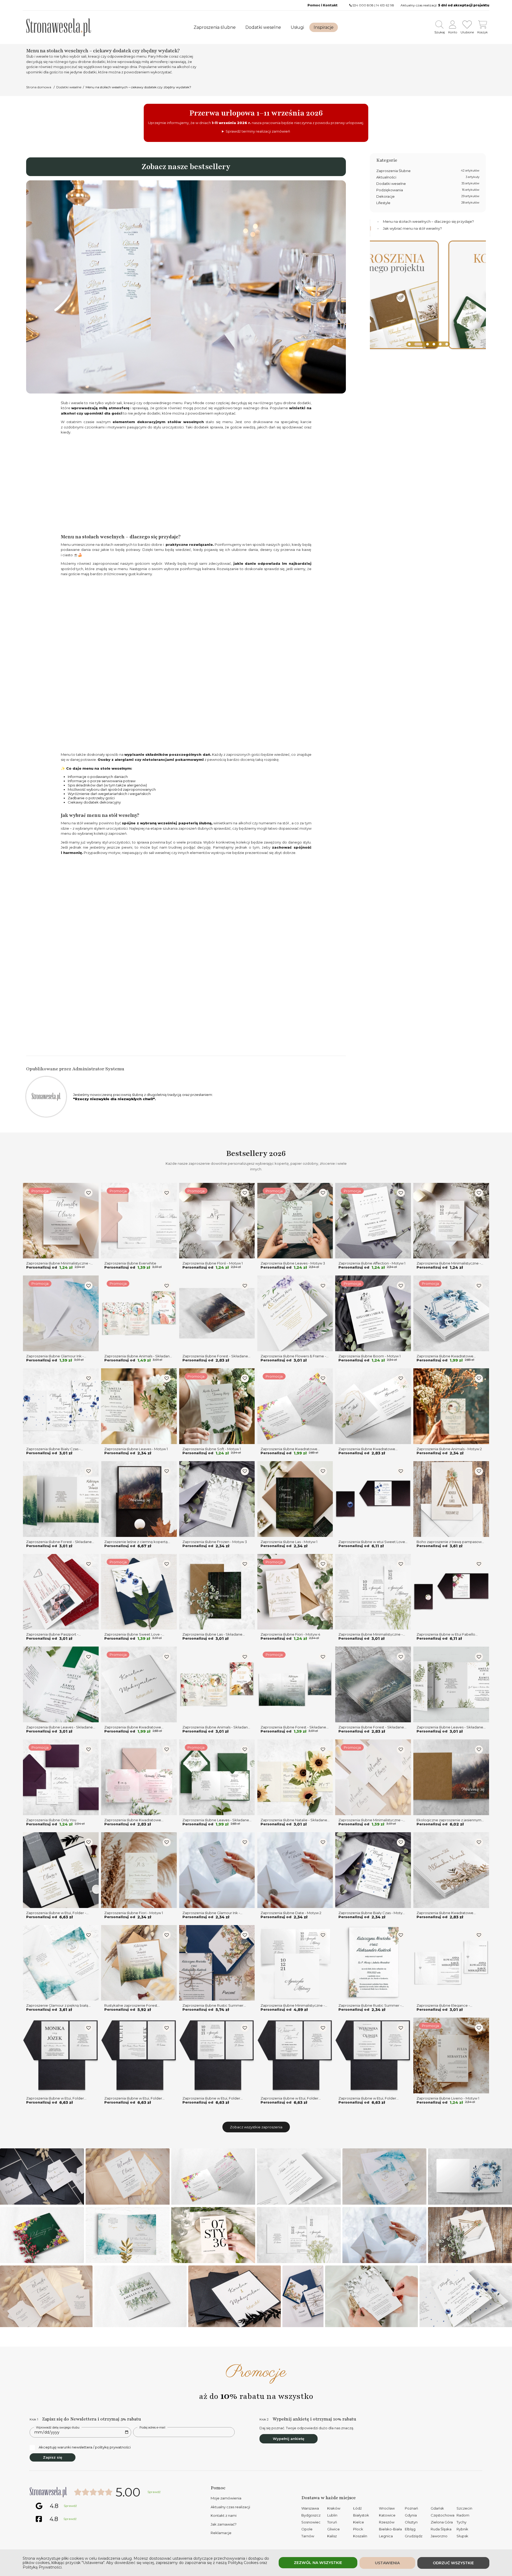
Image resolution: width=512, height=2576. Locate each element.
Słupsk (462, 2536)
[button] (409, 344)
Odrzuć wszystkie (453, 2563)
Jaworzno (439, 2536)
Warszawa (310, 2508)
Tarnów (308, 2536)
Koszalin (360, 2536)
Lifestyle (428, 203)
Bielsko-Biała (390, 2529)
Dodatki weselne (428, 184)
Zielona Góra (442, 2522)
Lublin (332, 2515)
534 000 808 (363, 5)
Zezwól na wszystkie (318, 2563)
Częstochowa (443, 2515)
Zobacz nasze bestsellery (186, 167)
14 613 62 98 (385, 5)
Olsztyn (411, 2522)
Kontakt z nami (224, 2515)
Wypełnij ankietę (289, 2439)
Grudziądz (414, 2536)
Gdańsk (437, 2508)
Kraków (334, 2508)
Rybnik (462, 2529)
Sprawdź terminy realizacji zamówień (258, 131)
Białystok (361, 2515)
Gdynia (411, 2515)
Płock (358, 2529)
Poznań (411, 2508)
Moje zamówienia (226, 2498)
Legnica (386, 2536)
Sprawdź (154, 2492)
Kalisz (332, 2536)
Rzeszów (387, 2522)
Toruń (332, 2522)
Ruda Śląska (441, 2529)
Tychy (461, 2522)
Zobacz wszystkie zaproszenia (256, 2127)
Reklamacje (221, 2533)
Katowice (387, 2515)
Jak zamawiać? (224, 2524)
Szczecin (464, 2508)
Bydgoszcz (311, 2515)
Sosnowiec (311, 2522)
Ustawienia (387, 2563)
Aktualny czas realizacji (230, 2507)
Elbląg (410, 2529)
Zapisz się (53, 2457)
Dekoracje (428, 196)
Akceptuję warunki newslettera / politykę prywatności (85, 2447)
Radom (463, 2515)
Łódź (357, 2508)
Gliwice (333, 2529)
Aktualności (428, 177)
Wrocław (387, 2508)
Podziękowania (428, 190)
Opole (307, 2529)
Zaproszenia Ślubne (428, 171)
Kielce (359, 2522)
